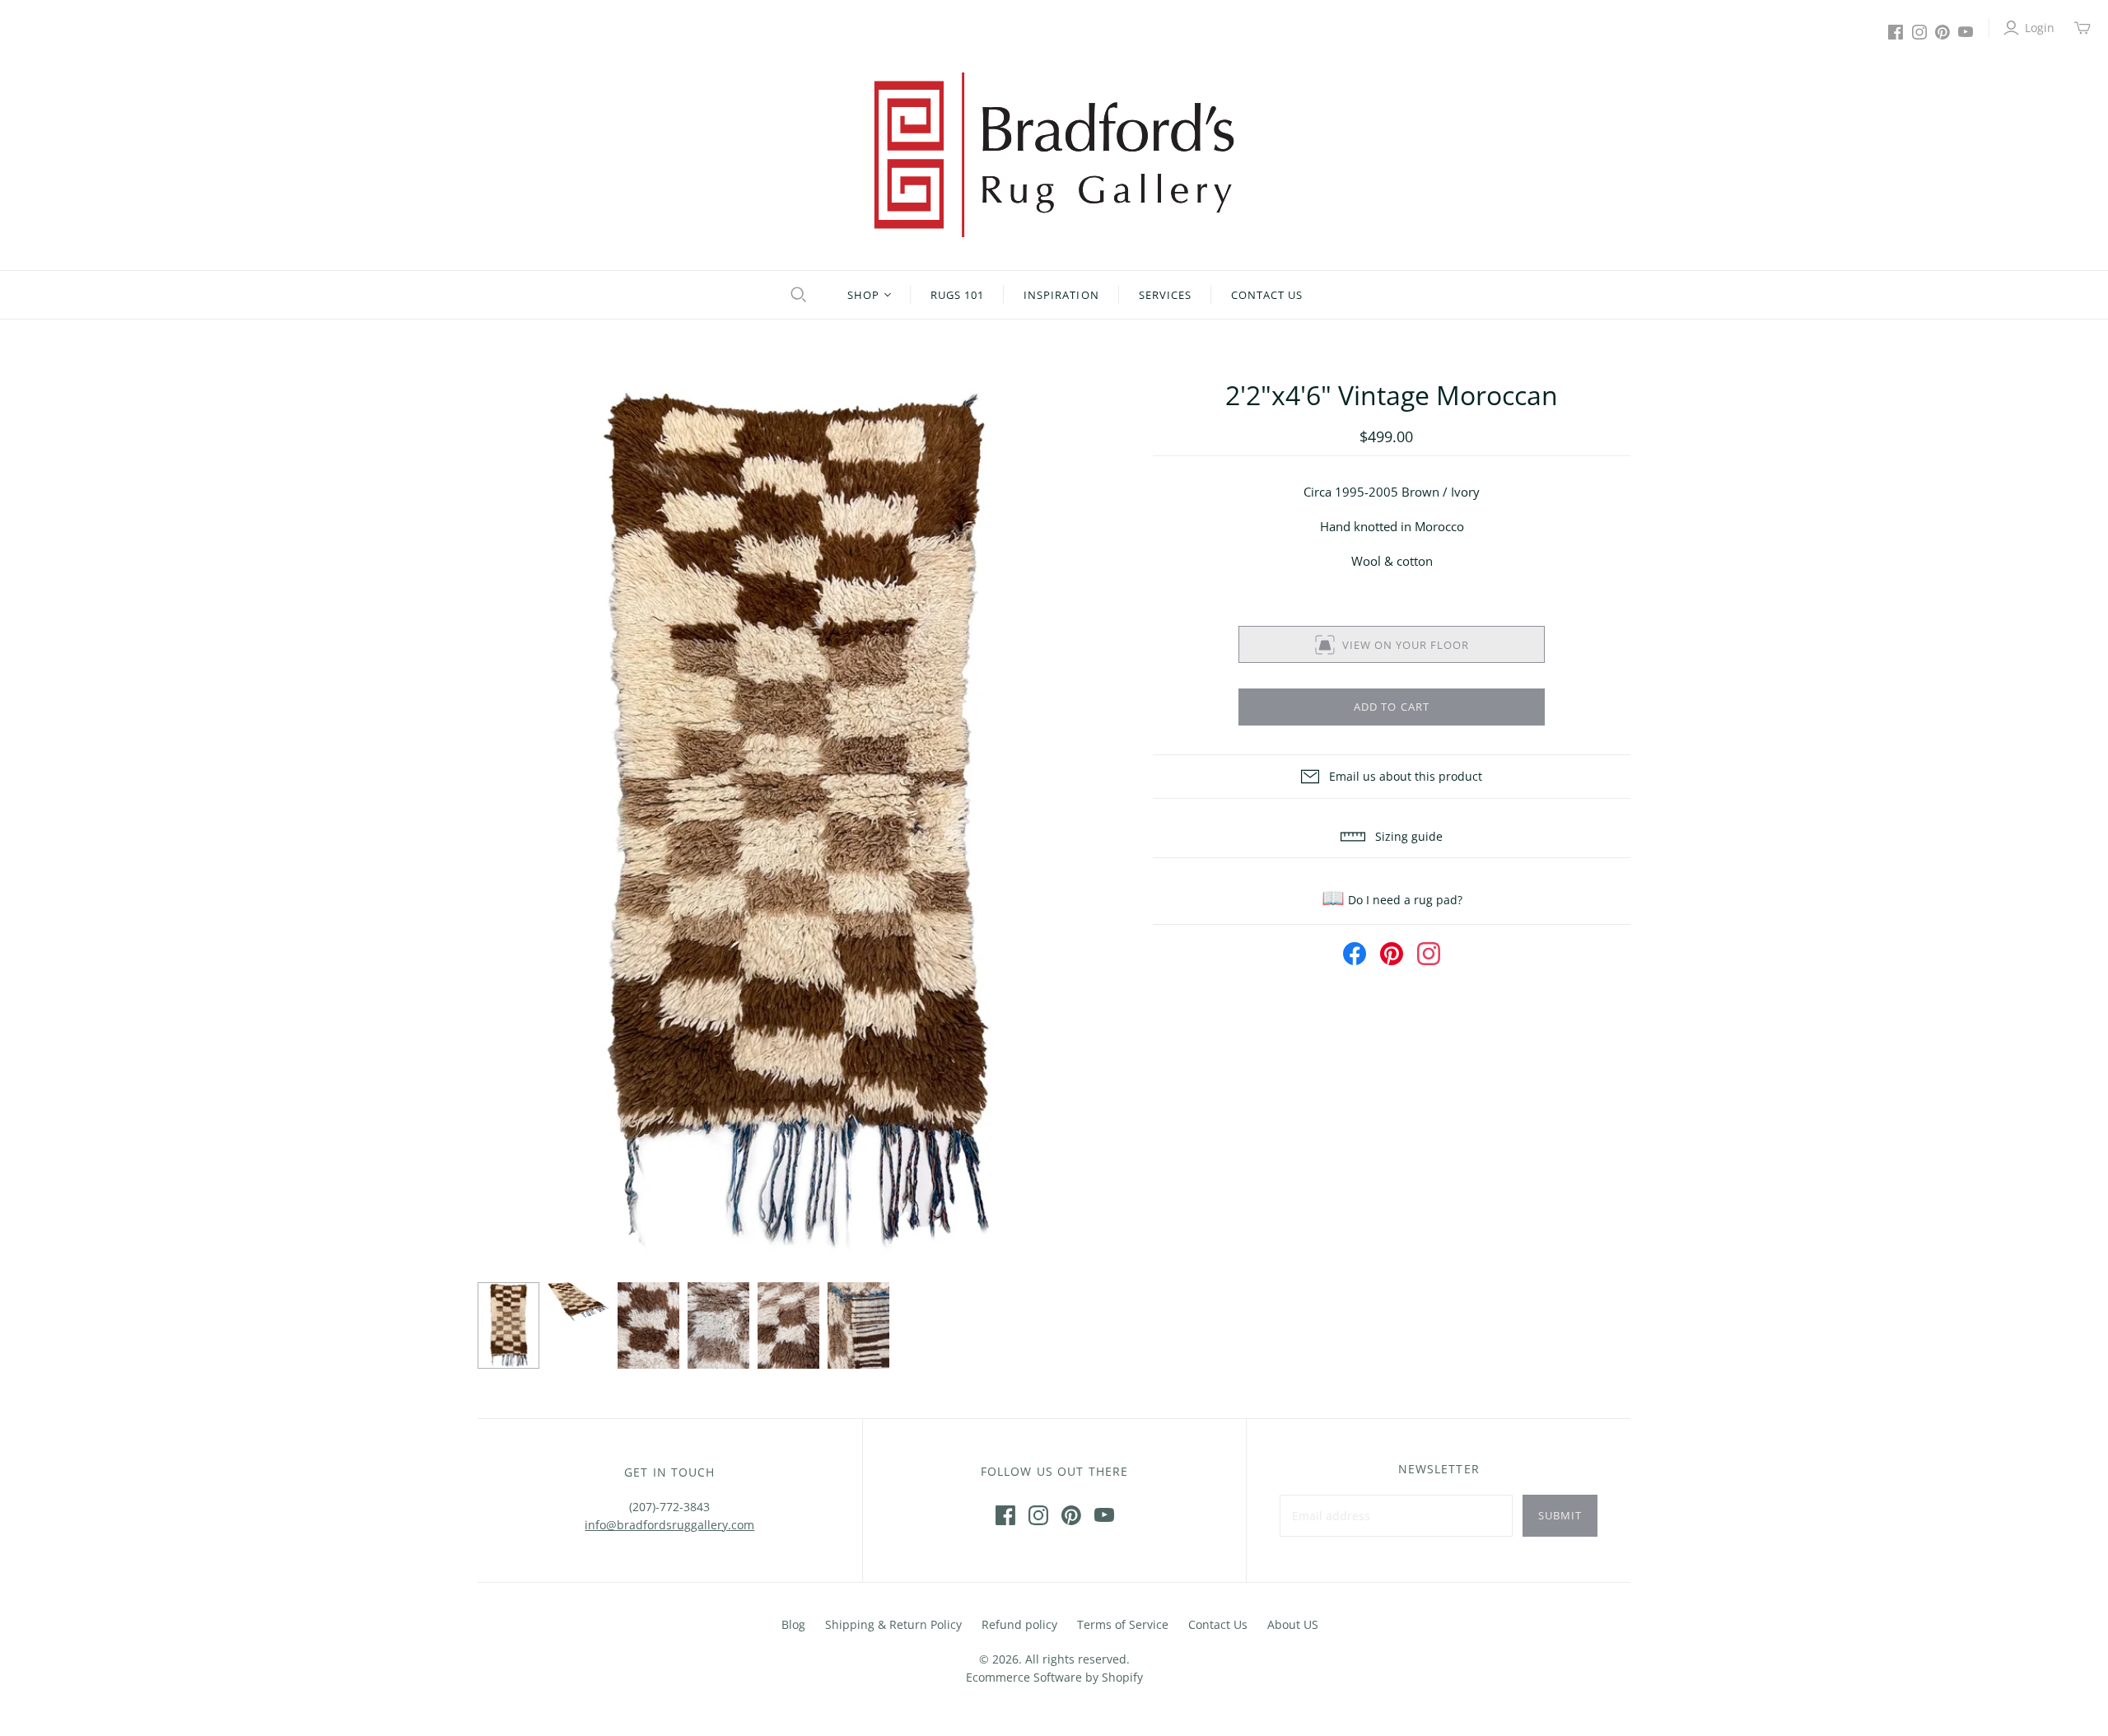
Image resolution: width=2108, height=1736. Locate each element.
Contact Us (1267, 295)
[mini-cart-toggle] (2082, 28)
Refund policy (1019, 1624)
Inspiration (1061, 295)
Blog (793, 1624)
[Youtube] (1966, 32)
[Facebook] (1896, 32)
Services (1165, 295)
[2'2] (508, 1326)
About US (1293, 1624)
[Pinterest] (1942, 32)
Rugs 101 (957, 295)
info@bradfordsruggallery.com (669, 1525)
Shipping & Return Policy (893, 1624)
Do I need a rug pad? (1392, 900)
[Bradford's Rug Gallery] (1054, 155)
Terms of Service (1123, 1624)
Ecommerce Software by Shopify (1054, 1677)
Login (2040, 28)
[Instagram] (1919, 32)
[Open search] (796, 295)
